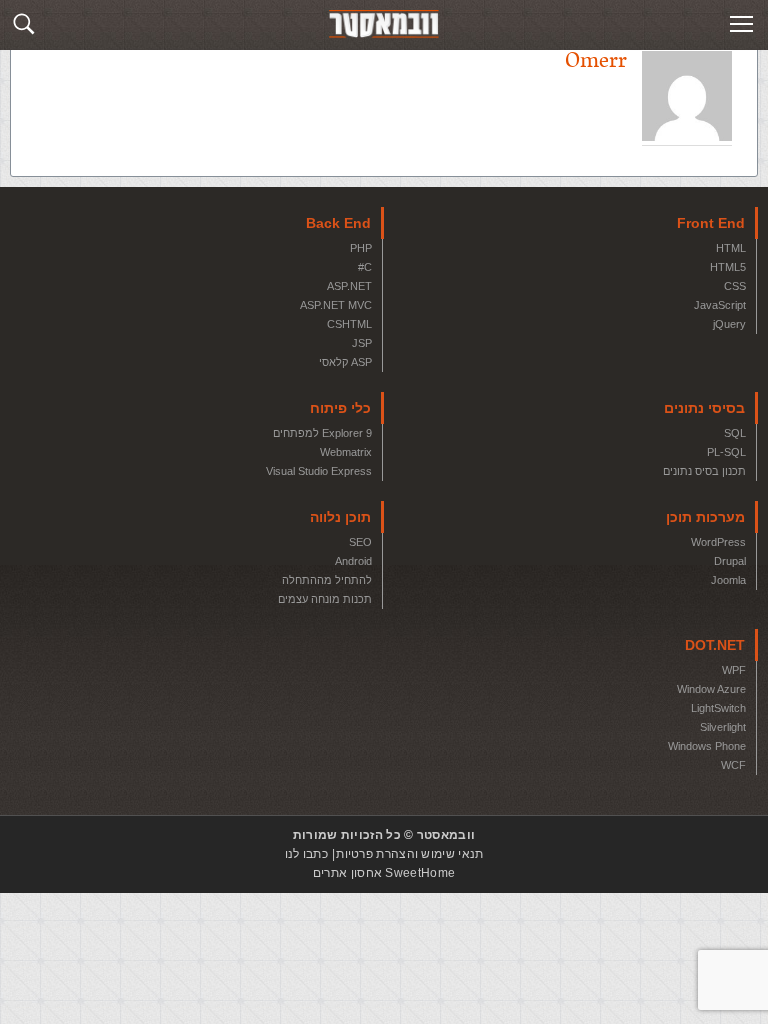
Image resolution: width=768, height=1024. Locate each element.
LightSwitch (718, 708)
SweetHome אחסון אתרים (384, 873)
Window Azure (711, 689)
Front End (711, 223)
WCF (733, 765)
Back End (338, 223)
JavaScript (720, 305)
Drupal (730, 561)
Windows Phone (707, 746)
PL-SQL (726, 452)
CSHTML (349, 324)
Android (353, 561)
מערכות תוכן (705, 517)
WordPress (718, 542)
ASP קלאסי (345, 362)
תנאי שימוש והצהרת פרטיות (409, 854)
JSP (362, 343)
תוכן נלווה (340, 517)
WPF (734, 670)
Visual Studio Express (319, 471)
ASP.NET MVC (336, 305)
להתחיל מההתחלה (327, 580)
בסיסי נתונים (704, 408)
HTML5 (728, 267)
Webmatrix (346, 452)
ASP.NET (349, 286)
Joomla (728, 580)
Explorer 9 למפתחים (322, 433)
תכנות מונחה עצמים (325, 599)
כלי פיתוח (340, 408)
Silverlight (723, 727)
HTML (731, 248)
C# (365, 267)
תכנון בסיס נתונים (704, 471)
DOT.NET (715, 645)
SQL (735, 433)
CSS (735, 286)
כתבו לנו (306, 854)
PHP (361, 248)
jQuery (729, 324)
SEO (360, 542)
